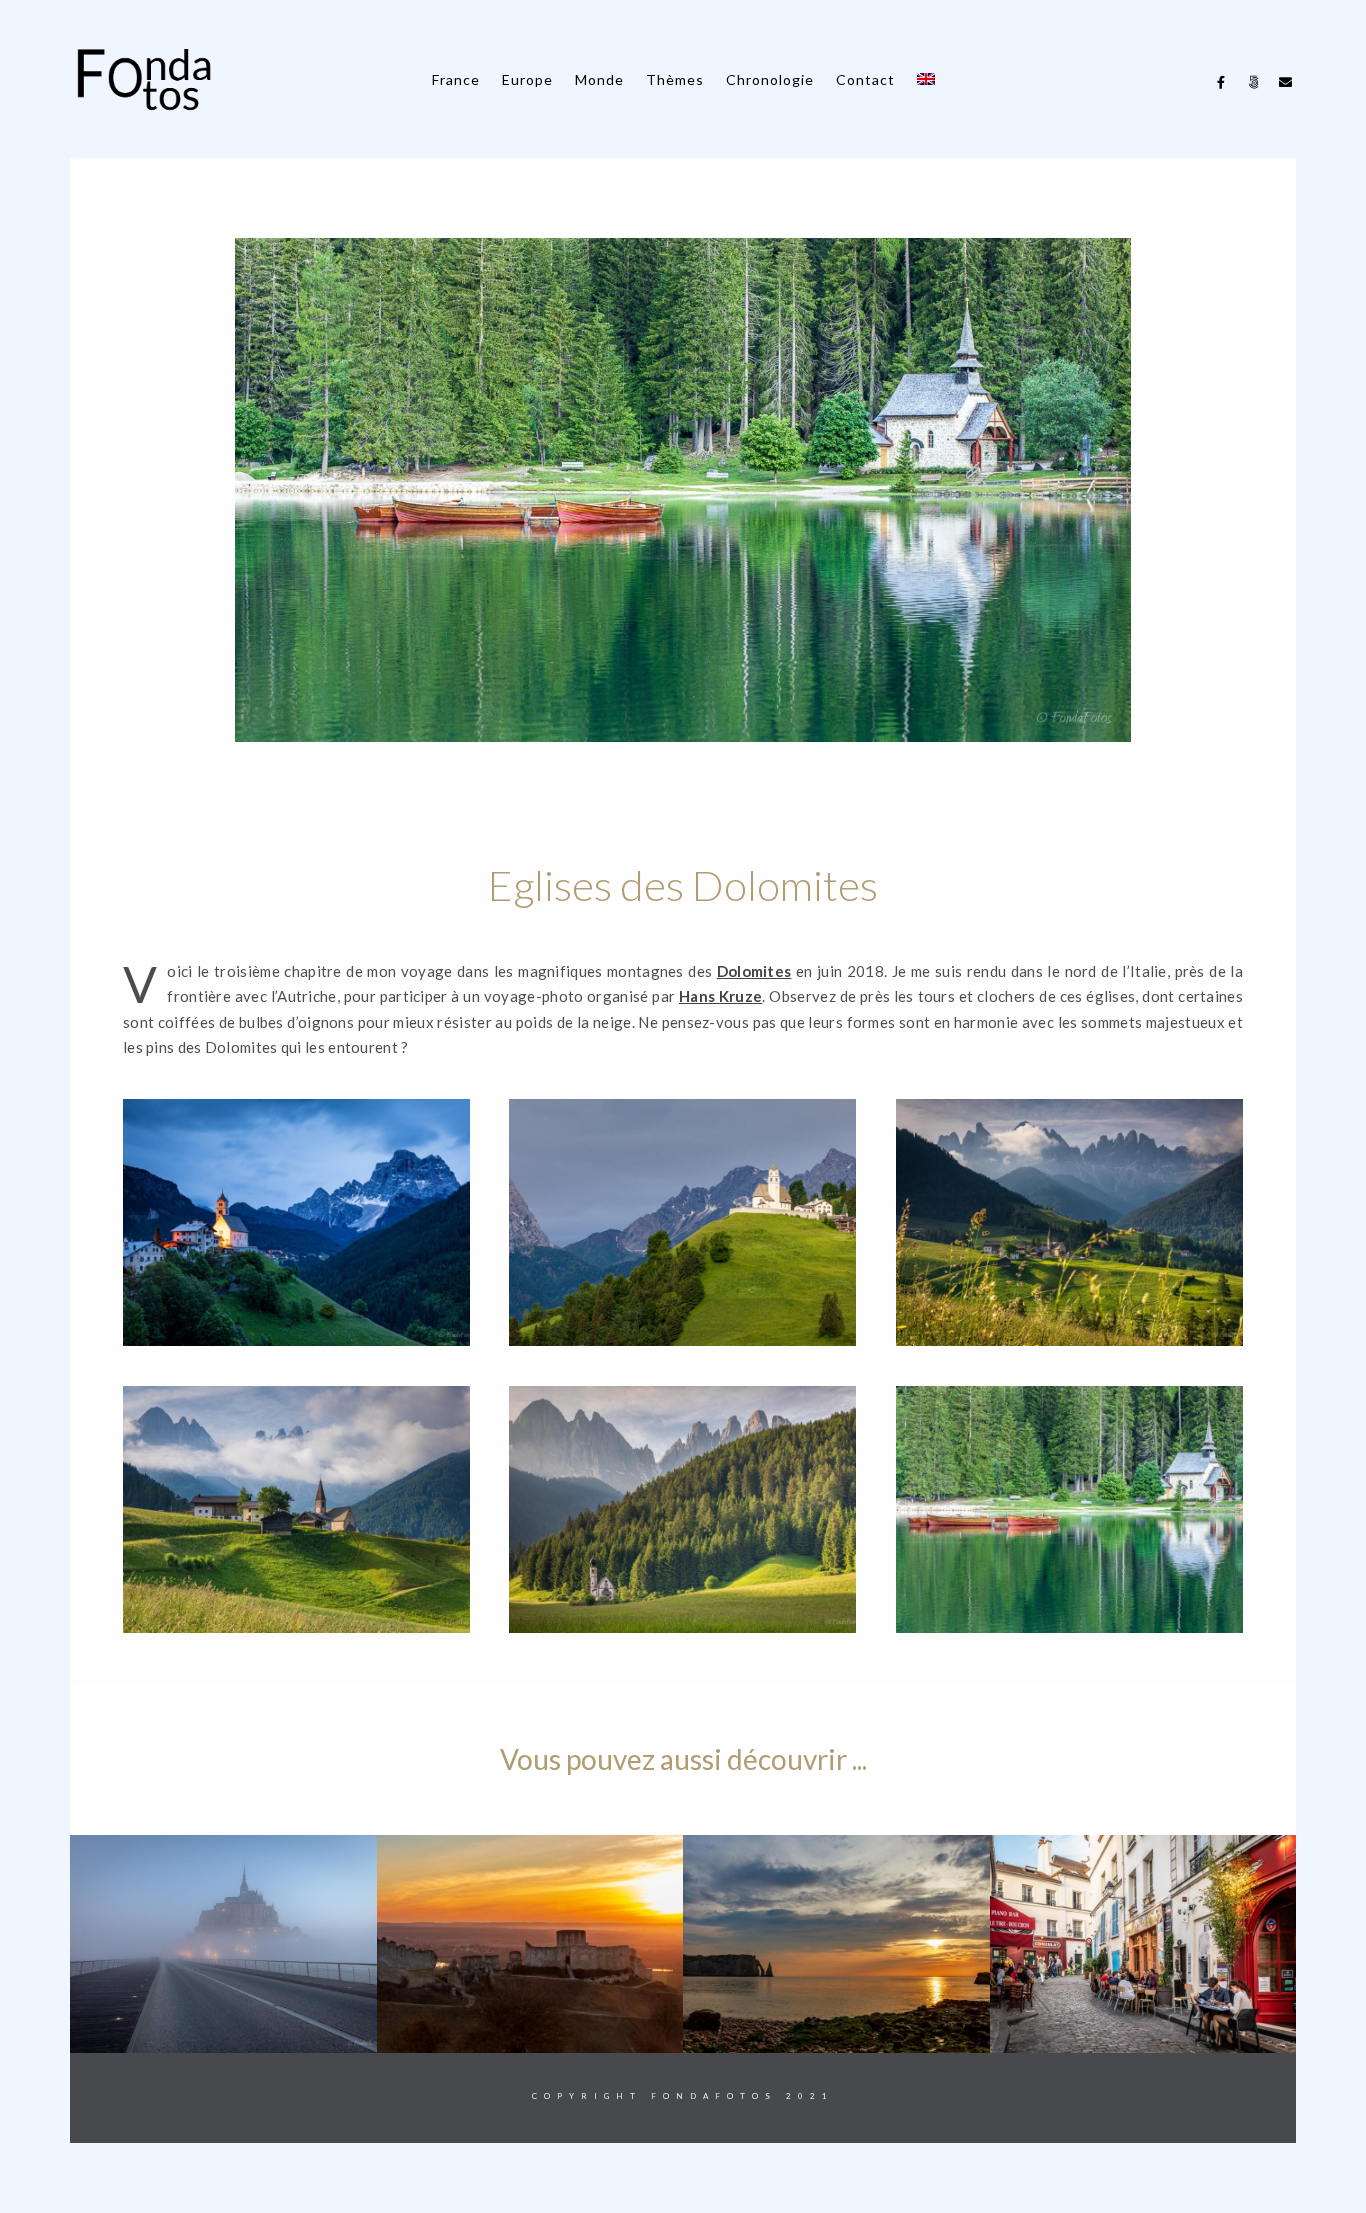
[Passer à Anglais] (926, 79)
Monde (599, 79)
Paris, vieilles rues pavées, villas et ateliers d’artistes (836, 2006)
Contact (865, 79)
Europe (527, 79)
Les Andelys (223, 2021)
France (456, 79)
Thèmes (675, 79)
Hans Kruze (720, 996)
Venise (1143, 2021)
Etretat (530, 2021)
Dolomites (754, 971)
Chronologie (770, 79)
